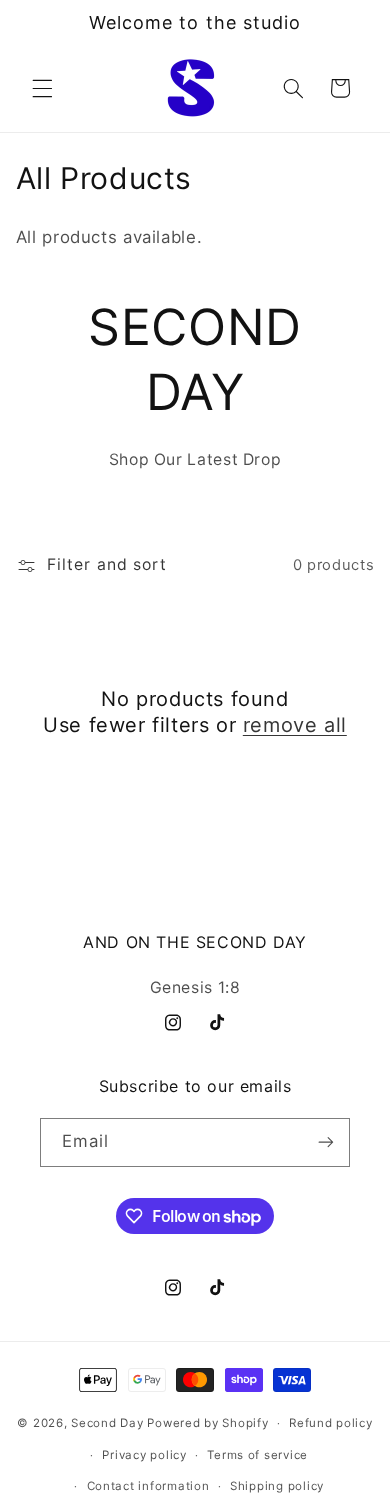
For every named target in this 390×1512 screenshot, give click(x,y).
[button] (42, 88)
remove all (295, 725)
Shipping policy (277, 1486)
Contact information (148, 1486)
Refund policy (331, 1423)
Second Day (107, 1423)
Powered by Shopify (207, 1423)
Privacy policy (144, 1455)
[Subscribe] (326, 1142)
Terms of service (257, 1455)
